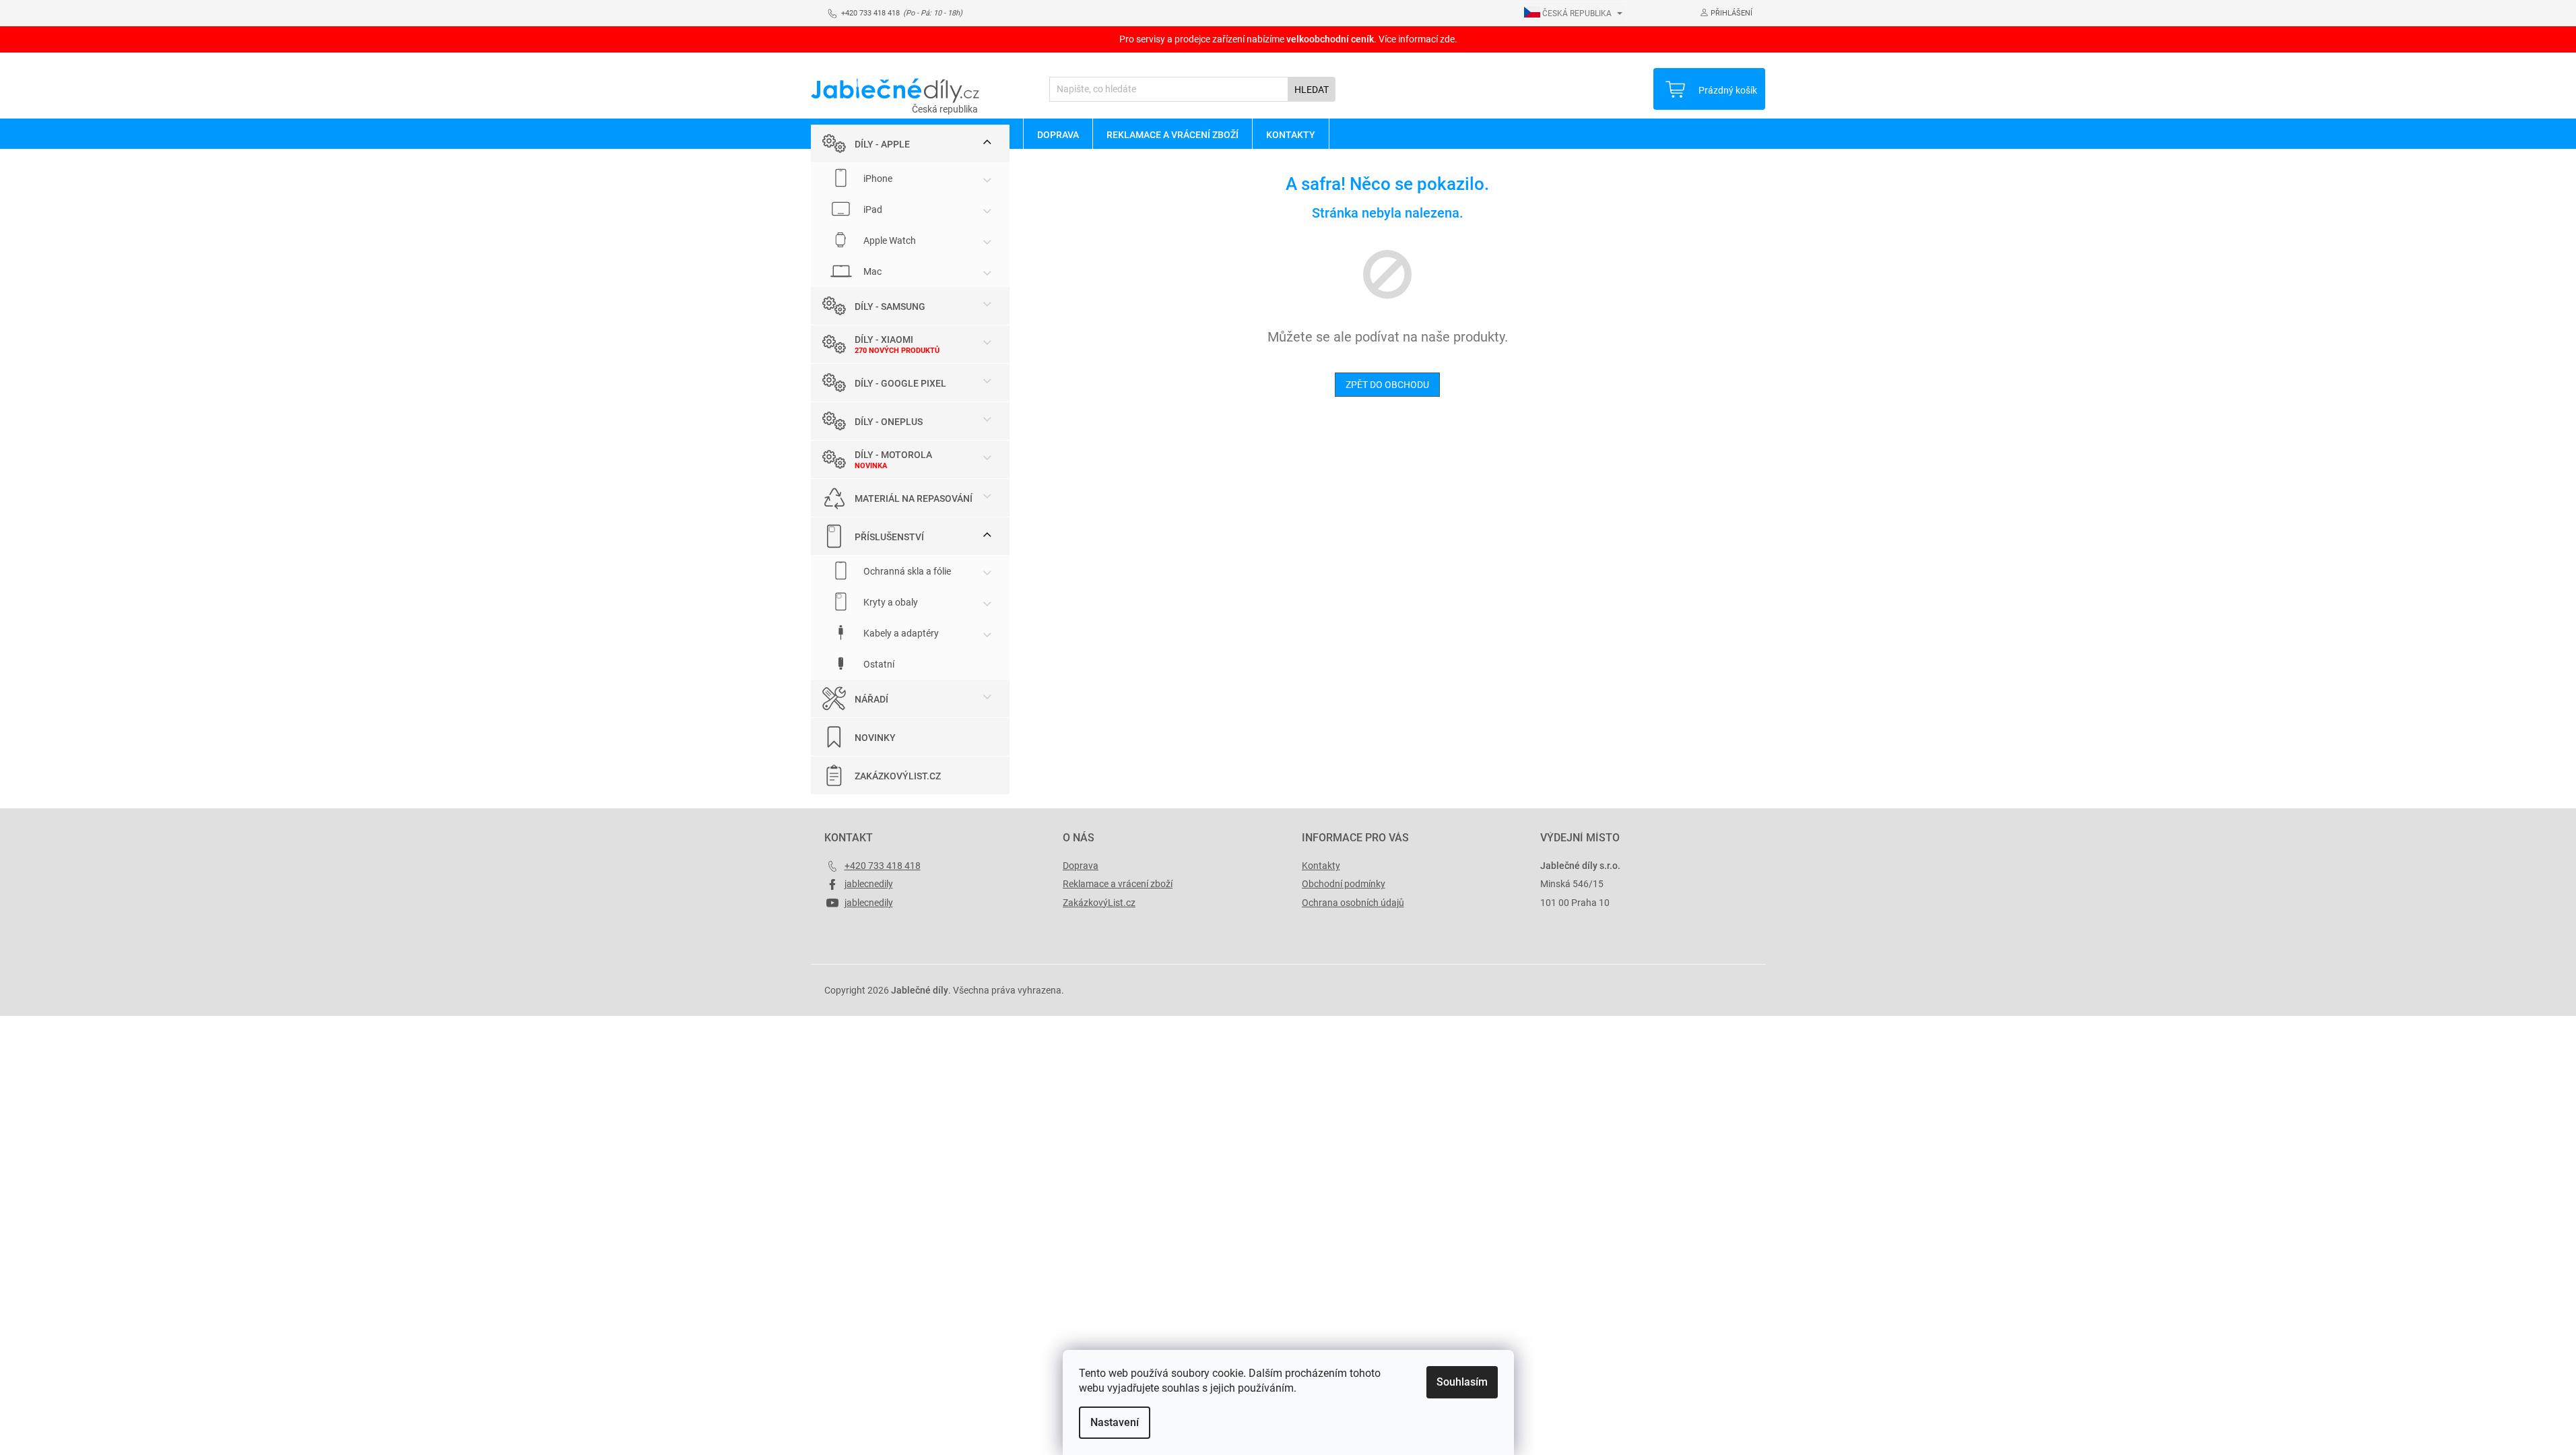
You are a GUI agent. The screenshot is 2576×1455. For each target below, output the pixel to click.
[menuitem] (1058, 134)
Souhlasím (1462, 1382)
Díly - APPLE (882, 144)
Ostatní (878, 664)
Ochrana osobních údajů (1353, 903)
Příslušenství (889, 537)
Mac (871, 271)
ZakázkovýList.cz (898, 776)
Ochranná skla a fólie (906, 571)
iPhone (877, 179)
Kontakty (1321, 866)
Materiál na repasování (914, 498)
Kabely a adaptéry (900, 633)
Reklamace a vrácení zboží (1118, 884)
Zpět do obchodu (1387, 385)
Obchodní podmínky (1344, 884)
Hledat (1312, 90)
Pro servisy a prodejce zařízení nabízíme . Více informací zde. (1288, 39)
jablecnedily (869, 884)
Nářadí (871, 699)
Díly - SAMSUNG (890, 306)
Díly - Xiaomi (884, 339)
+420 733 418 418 (883, 866)
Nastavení (1115, 1422)
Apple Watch (889, 240)
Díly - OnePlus (889, 422)
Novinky (875, 738)
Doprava (1081, 866)
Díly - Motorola (893, 455)
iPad (872, 209)
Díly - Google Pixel (900, 383)
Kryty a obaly (890, 602)
